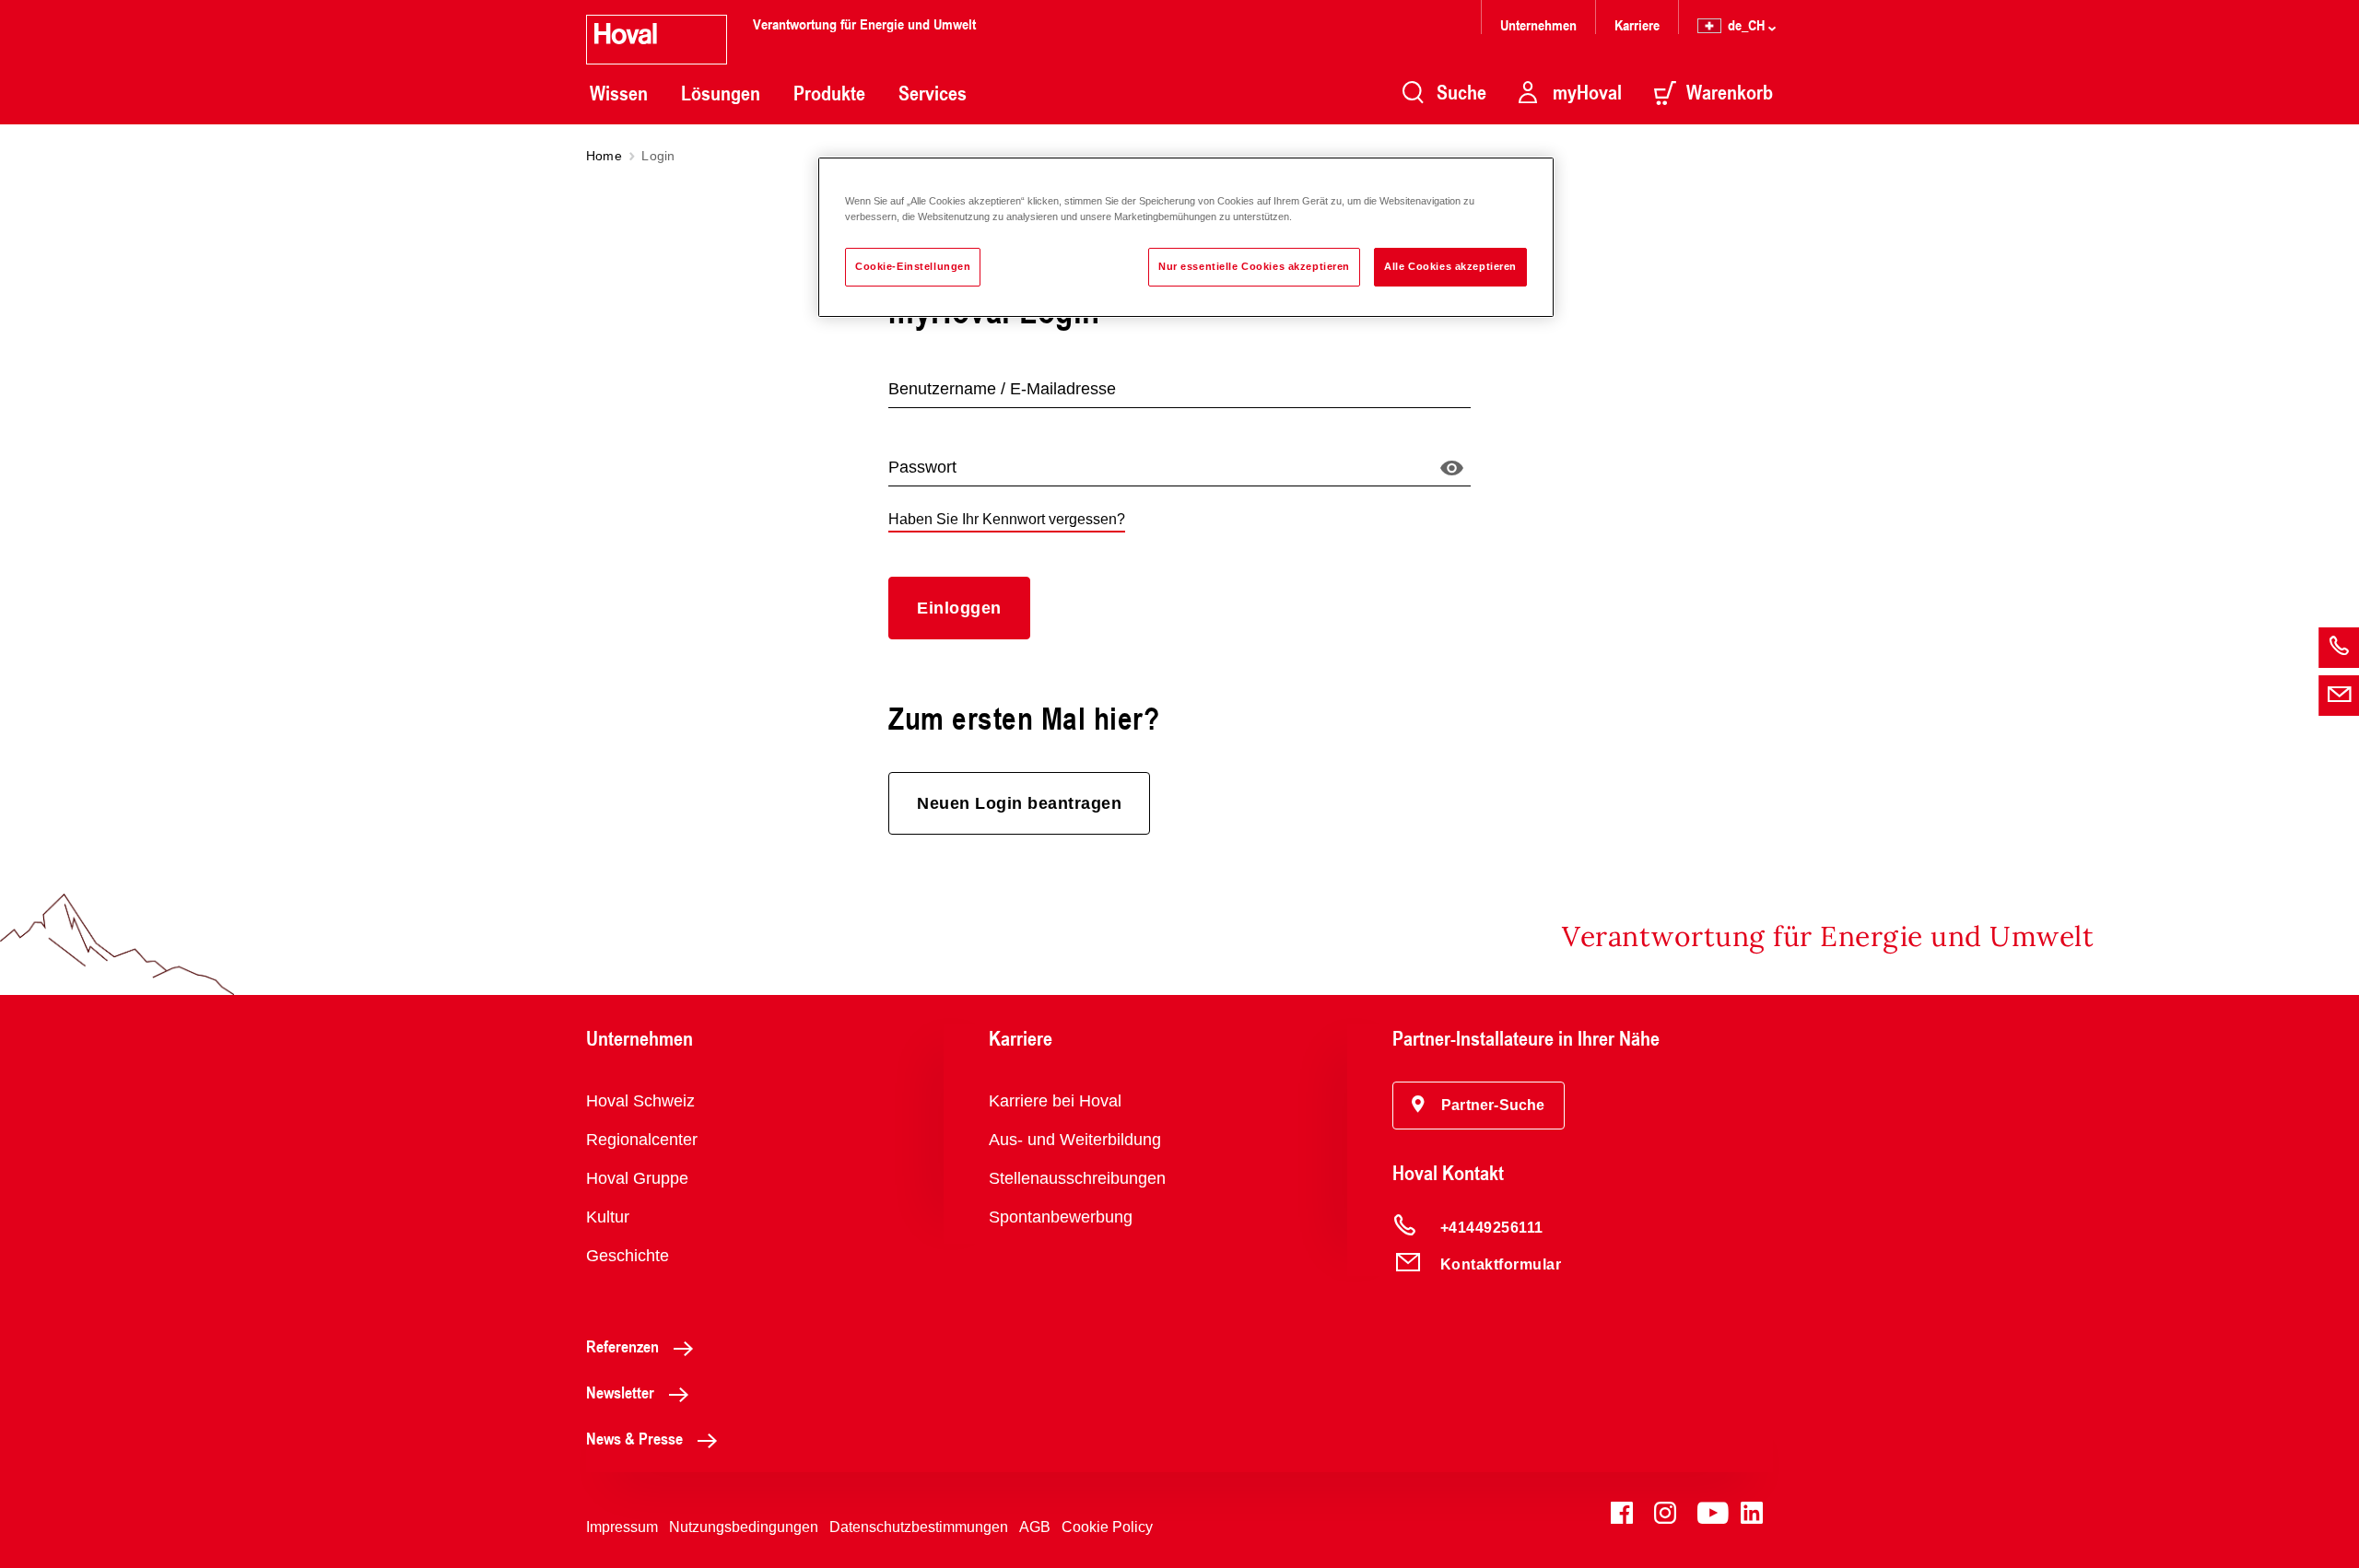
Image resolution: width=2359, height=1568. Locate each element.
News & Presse (634, 1438)
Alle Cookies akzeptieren (1450, 266)
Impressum (622, 1527)
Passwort (912, 444)
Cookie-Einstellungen (913, 266)
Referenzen (622, 1346)
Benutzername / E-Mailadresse (968, 366)
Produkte (829, 93)
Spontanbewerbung (1061, 1217)
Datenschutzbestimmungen (919, 1527)
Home (604, 156)
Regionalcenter (642, 1140)
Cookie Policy (1107, 1527)
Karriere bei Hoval (1055, 1101)
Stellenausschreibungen (1077, 1178)
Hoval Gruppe (637, 1178)
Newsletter (620, 1392)
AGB (1035, 1527)
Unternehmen (1538, 24)
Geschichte (628, 1256)
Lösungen (721, 93)
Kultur (608, 1217)
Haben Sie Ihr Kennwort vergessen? (1007, 519)
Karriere (1637, 24)
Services (933, 93)
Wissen (619, 93)
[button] (1019, 803)
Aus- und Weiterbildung (1075, 1140)
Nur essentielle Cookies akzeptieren (1254, 266)
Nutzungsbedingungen (744, 1527)
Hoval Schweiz (640, 1101)
